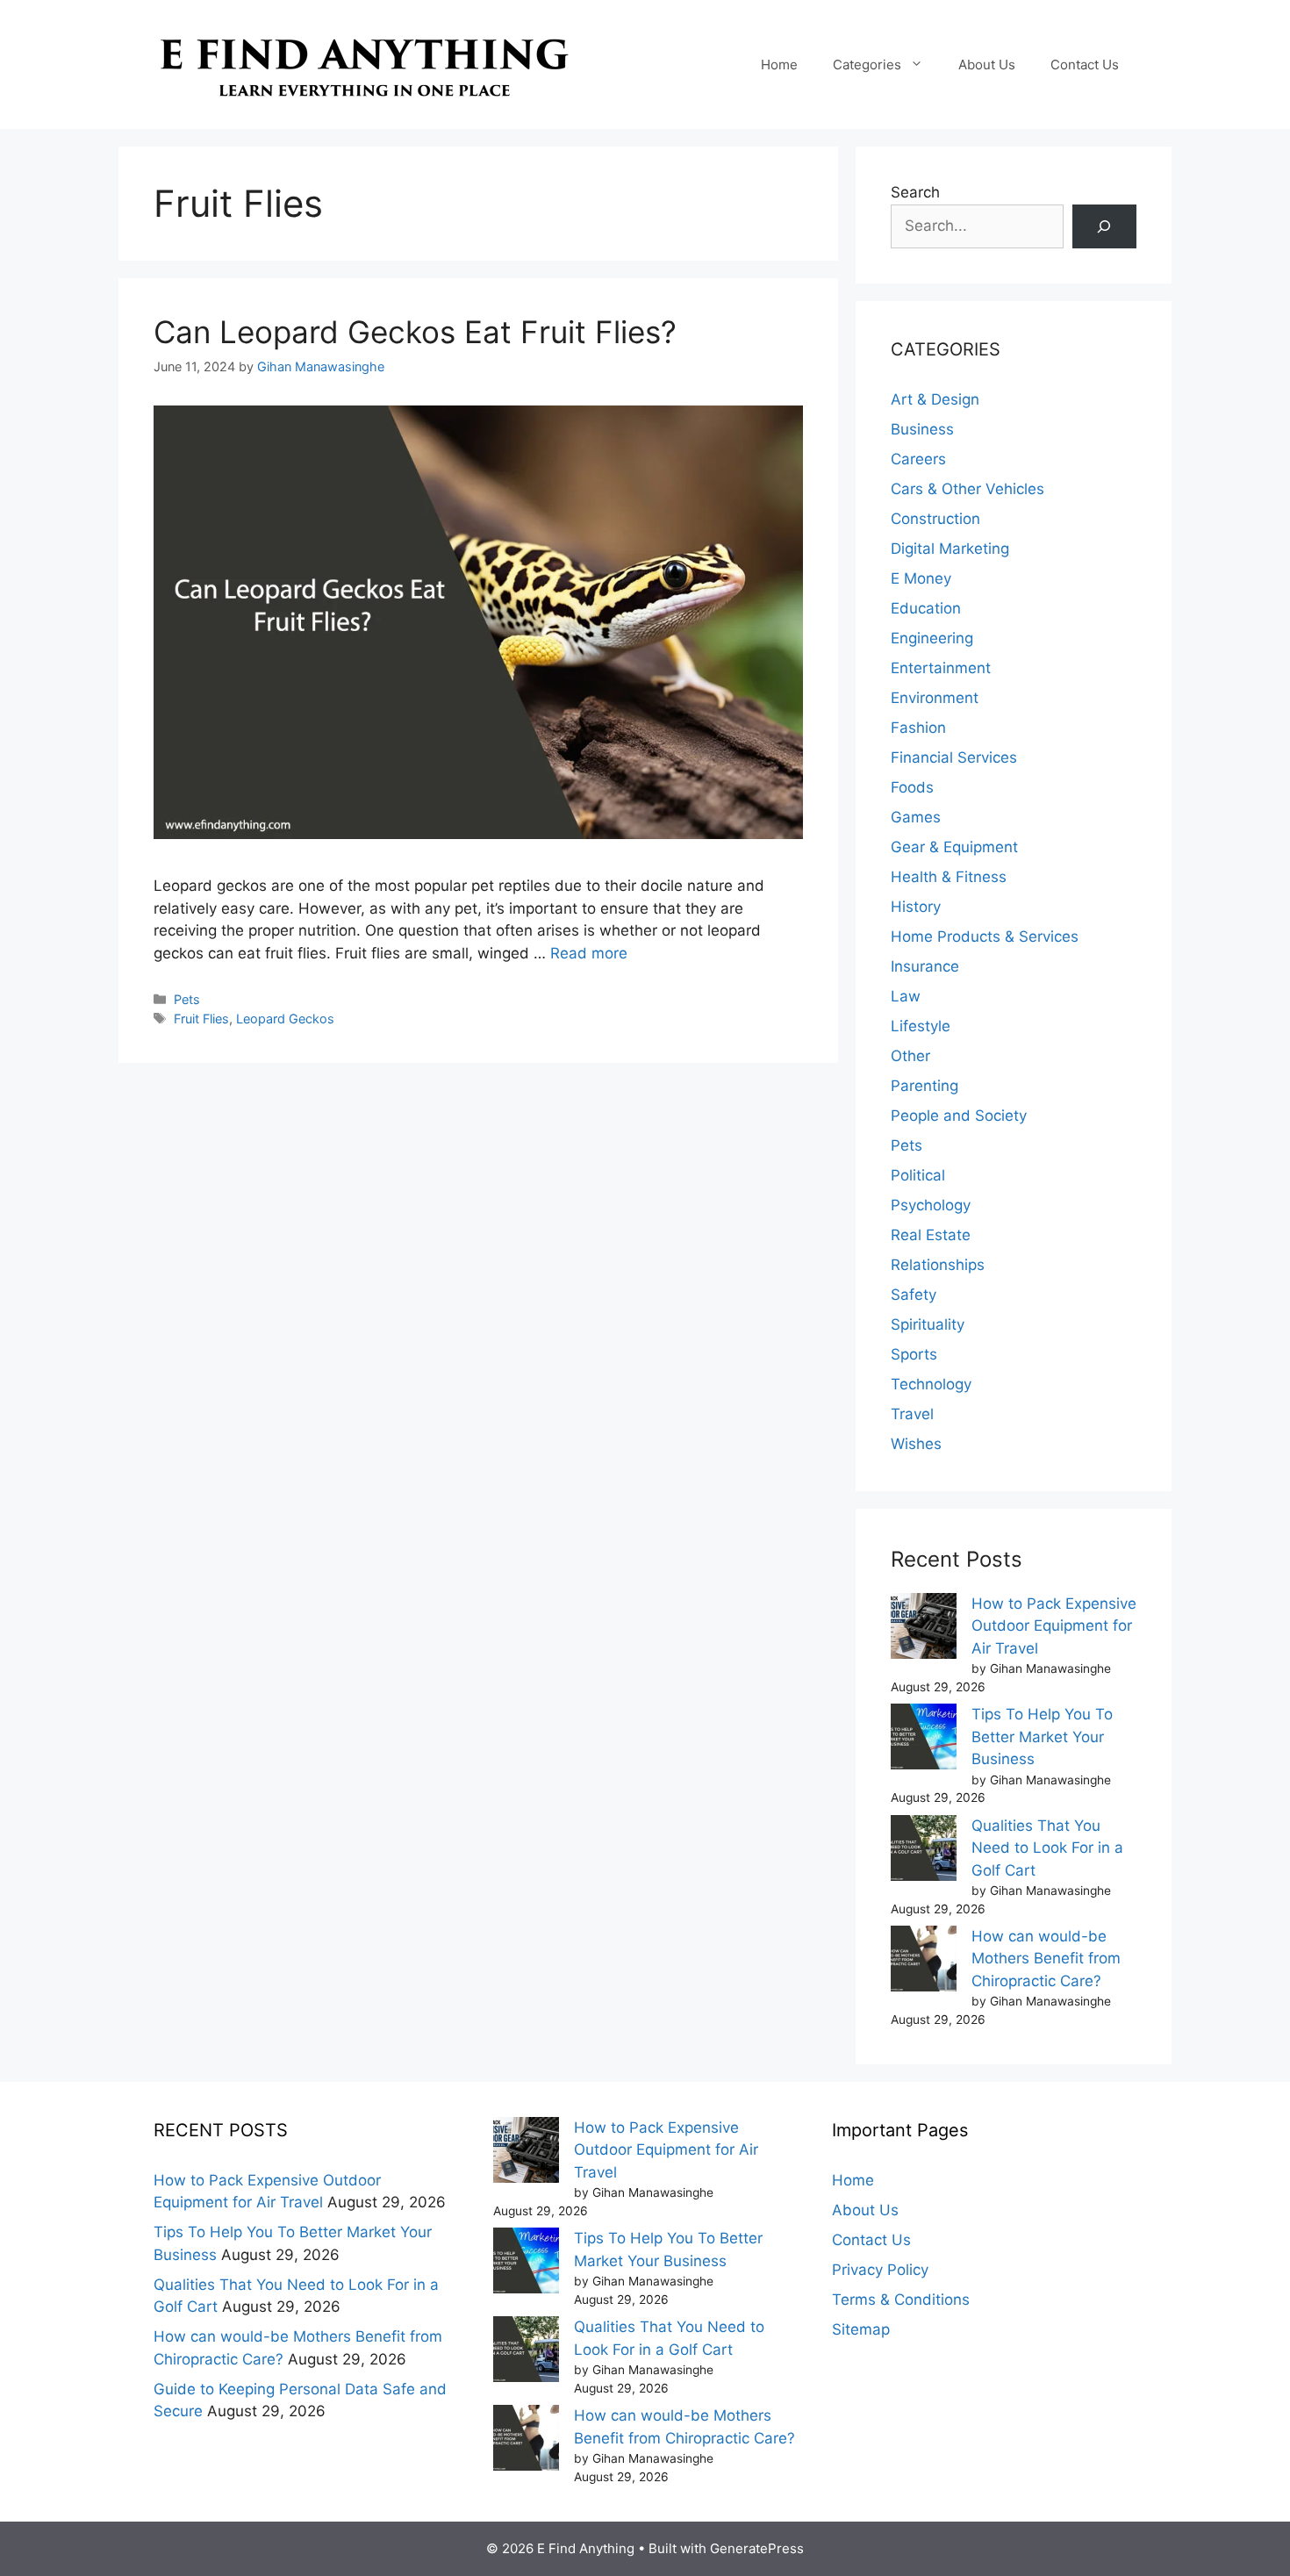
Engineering (932, 638)
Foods (912, 787)
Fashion (918, 728)
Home (779, 65)
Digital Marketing (950, 549)
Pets (187, 999)
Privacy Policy (880, 2270)
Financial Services (954, 757)
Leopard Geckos (285, 1019)
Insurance (925, 966)
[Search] (1104, 227)
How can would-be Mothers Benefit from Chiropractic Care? (1046, 1959)
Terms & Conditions (901, 2300)
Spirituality (928, 1324)
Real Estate (931, 1235)
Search (915, 192)
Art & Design (935, 399)
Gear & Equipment (954, 847)
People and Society (959, 1116)
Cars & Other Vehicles (967, 489)
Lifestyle (921, 1026)
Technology (931, 1384)
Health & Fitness (949, 877)
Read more (589, 953)
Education (926, 608)
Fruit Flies (201, 1019)
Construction (935, 519)
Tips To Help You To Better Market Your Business (1042, 1736)
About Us (987, 65)
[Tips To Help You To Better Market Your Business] (924, 1740)
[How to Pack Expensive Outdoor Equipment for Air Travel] (924, 1629)
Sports (914, 1354)
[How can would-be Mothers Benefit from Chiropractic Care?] (924, 1962)
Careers (918, 459)
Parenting (924, 1086)
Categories (867, 65)
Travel (912, 1414)
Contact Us (1085, 65)
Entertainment (941, 668)
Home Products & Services (985, 936)
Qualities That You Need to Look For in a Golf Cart (1047, 1848)
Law (906, 996)
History (916, 907)
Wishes (916, 1444)
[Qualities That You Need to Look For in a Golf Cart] (924, 1851)
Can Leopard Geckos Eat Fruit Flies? (415, 332)
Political (918, 1175)
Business (922, 429)
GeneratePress (757, 2548)
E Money (921, 578)
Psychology (931, 1205)
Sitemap (861, 2329)
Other (910, 1056)
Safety (914, 1295)
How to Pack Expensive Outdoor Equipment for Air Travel (1054, 1626)
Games (916, 817)
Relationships (938, 1265)
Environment (935, 698)
